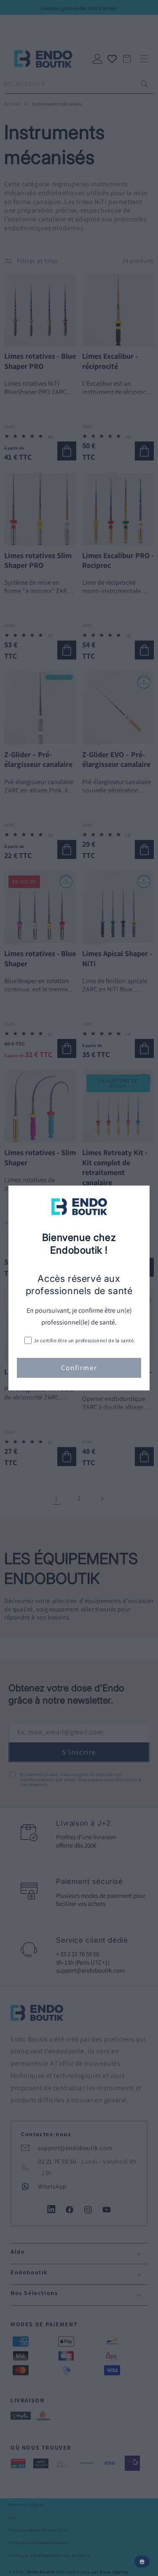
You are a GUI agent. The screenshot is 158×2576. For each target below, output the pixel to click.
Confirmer (79, 1368)
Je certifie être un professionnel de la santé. (85, 1340)
